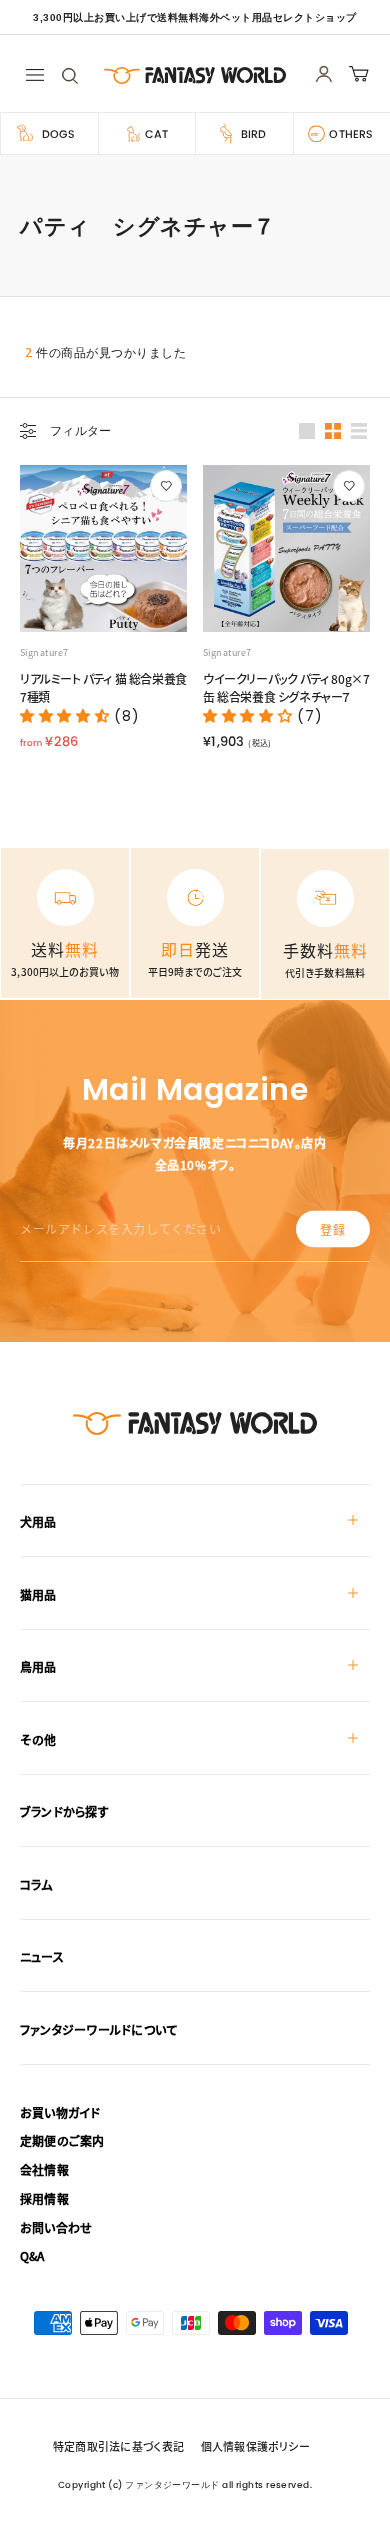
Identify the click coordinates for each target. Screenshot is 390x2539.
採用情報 (44, 2198)
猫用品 (38, 1594)
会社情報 (44, 2169)
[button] (67, 716)
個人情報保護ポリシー (255, 2446)
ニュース (42, 1956)
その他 (38, 1739)
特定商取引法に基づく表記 (119, 2446)
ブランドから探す (64, 1811)
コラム (36, 1884)
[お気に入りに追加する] (166, 486)
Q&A (32, 2255)
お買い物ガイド (60, 2112)
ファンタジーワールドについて (98, 2029)
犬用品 (38, 1521)
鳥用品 (38, 1666)
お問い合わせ (56, 2227)
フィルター (81, 431)
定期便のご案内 (62, 2140)
